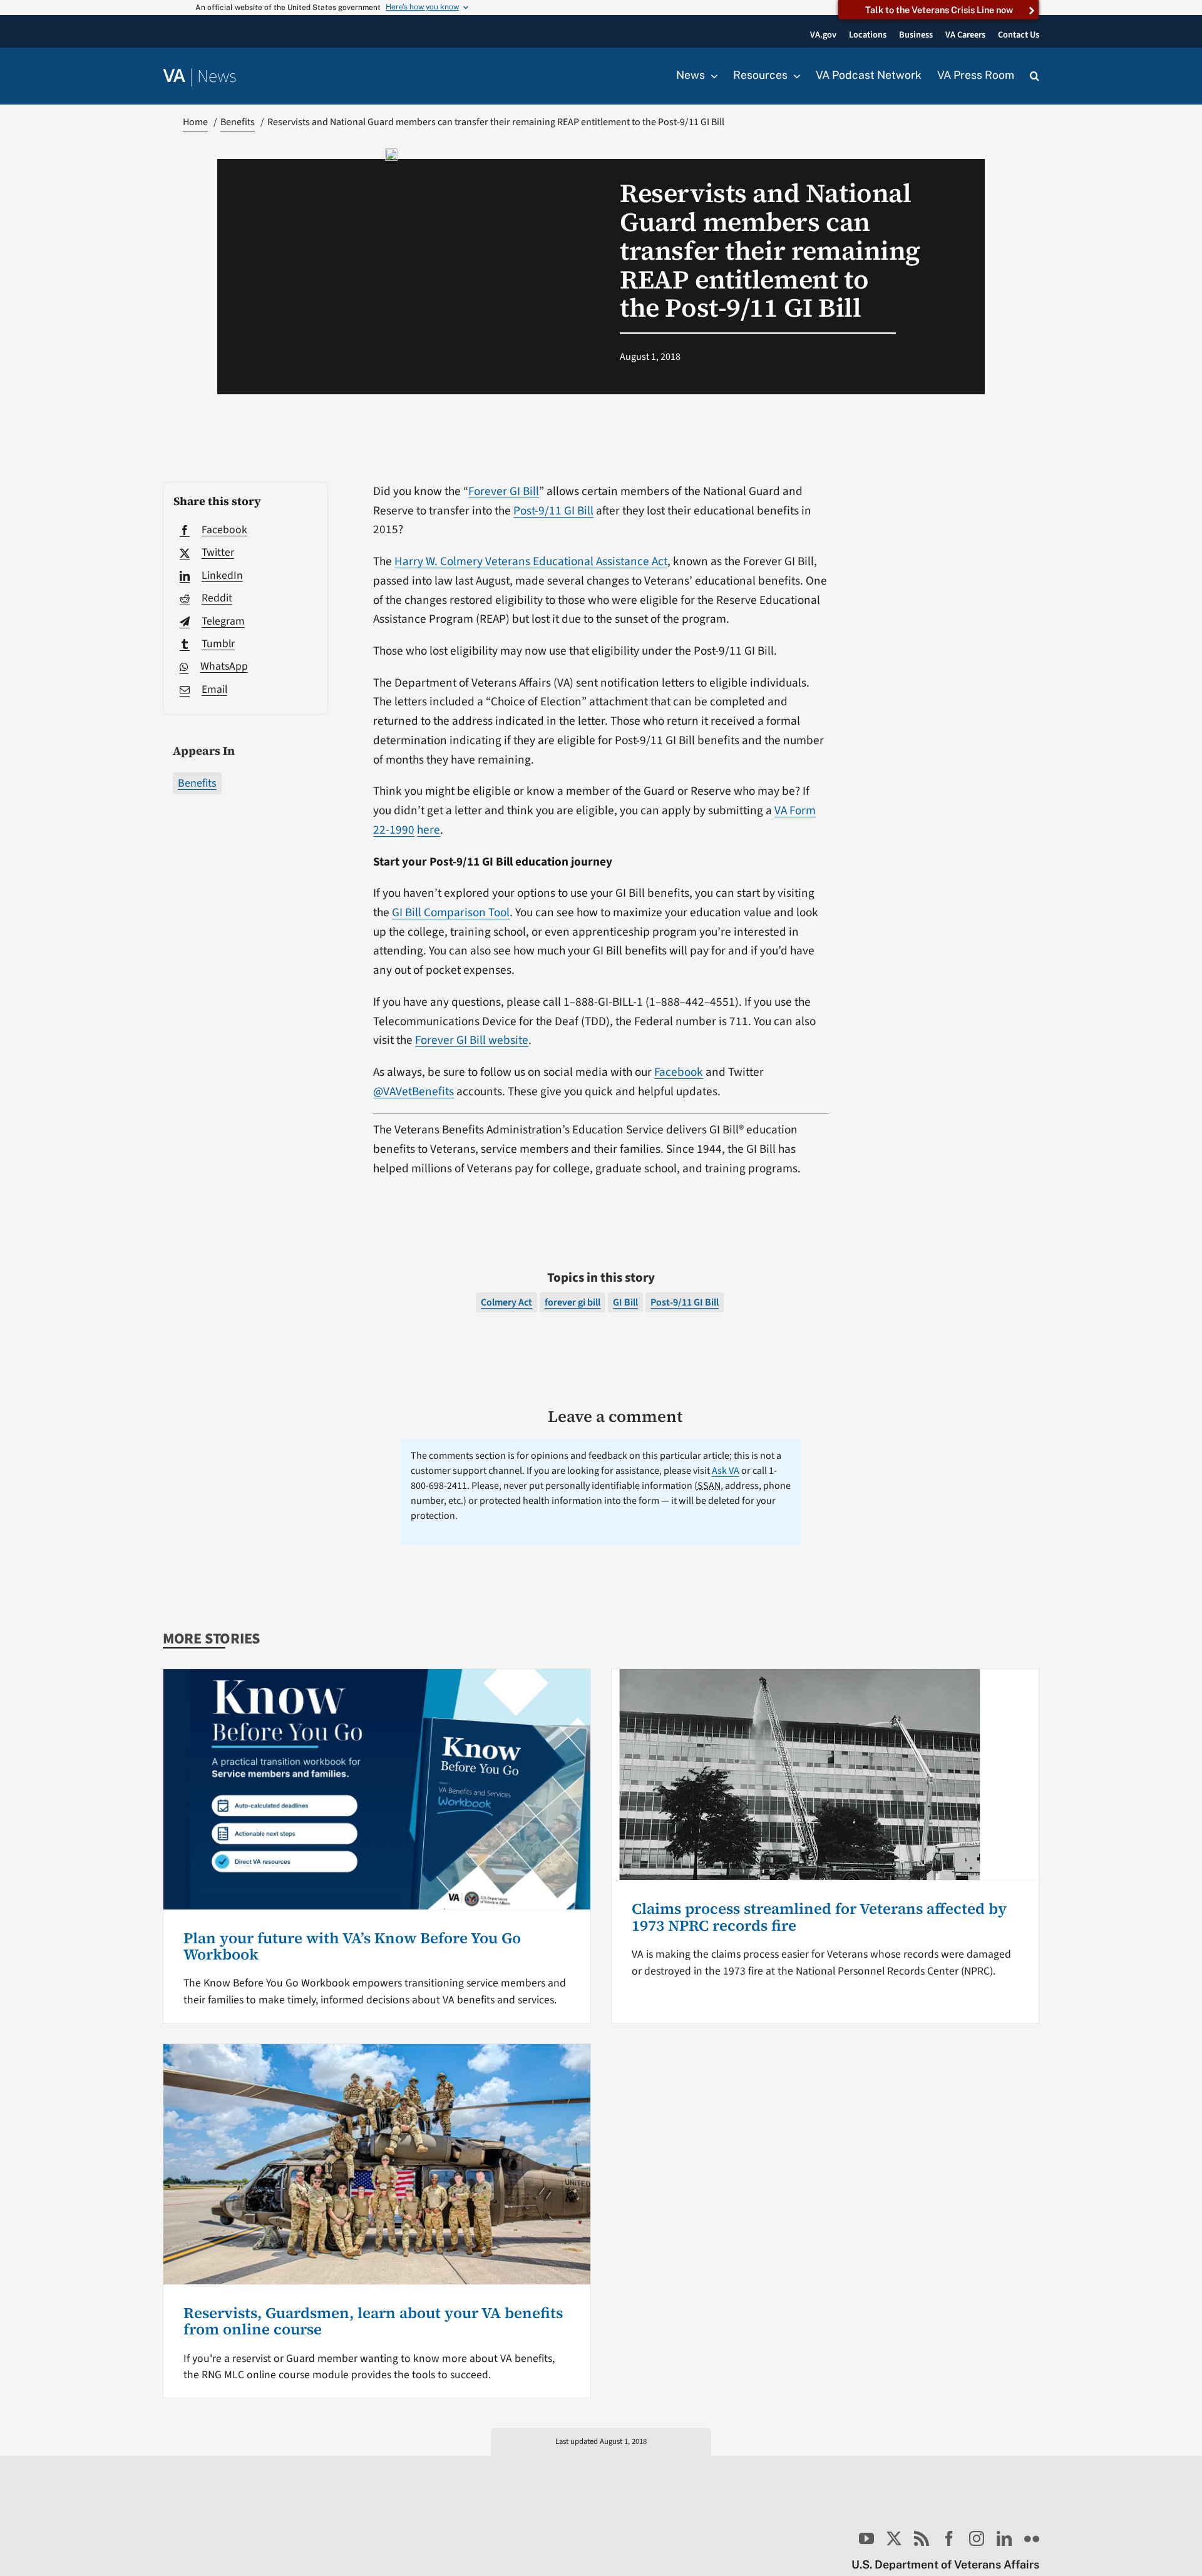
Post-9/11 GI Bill (553, 511)
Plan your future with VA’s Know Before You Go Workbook (352, 1946)
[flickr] (1032, 2538)
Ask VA (726, 1471)
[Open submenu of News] (711, 76)
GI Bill (625, 1302)
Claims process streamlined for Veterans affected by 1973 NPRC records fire (819, 1917)
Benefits (197, 783)
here (429, 830)
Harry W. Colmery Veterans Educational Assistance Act (531, 561)
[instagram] (977, 2538)
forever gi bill (573, 1302)
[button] (1035, 76)
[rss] (922, 2538)
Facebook (679, 1072)
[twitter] (894, 2538)
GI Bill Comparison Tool (451, 912)
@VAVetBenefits (414, 1091)
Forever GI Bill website (472, 1040)
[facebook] (949, 2538)
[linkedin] (1004, 2538)
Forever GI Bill (504, 491)
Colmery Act (506, 1302)
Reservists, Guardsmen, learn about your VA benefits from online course (373, 2321)
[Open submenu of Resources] (794, 76)
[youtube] (866, 2538)
